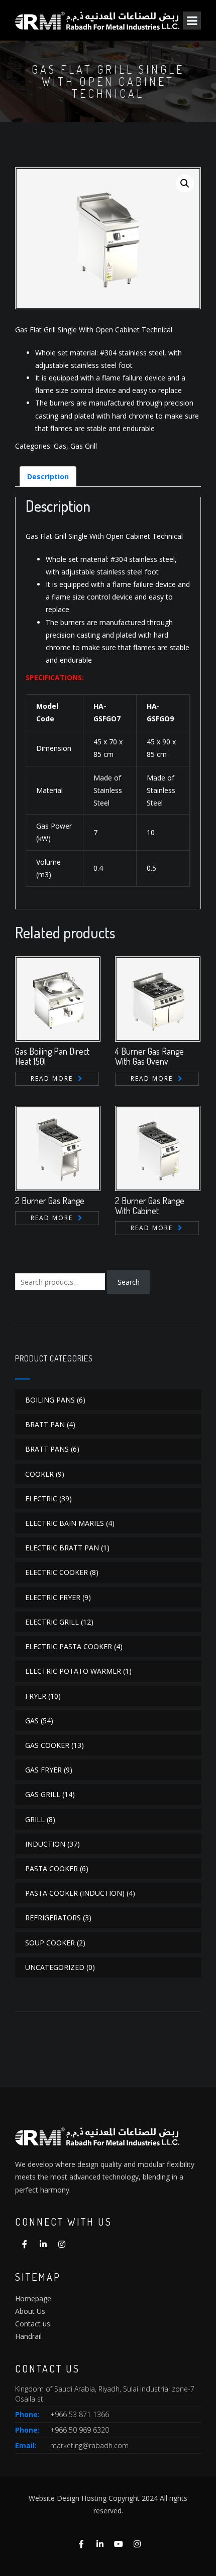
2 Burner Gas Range (50, 1201)
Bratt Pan (45, 1424)
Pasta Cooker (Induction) (75, 1893)
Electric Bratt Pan (62, 1548)
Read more (52, 1078)
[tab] (48, 476)
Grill (35, 1819)
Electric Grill (52, 1622)
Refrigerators (53, 1918)
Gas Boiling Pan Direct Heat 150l (52, 1056)
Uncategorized (55, 1967)
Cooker (39, 1474)
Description (48, 476)
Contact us (33, 2324)
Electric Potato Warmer (73, 1671)
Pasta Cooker (51, 1868)
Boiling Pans (50, 1400)
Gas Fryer (43, 1770)
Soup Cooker (50, 1943)
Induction (45, 1844)
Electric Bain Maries (65, 1523)
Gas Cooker (47, 1745)
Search (129, 1282)
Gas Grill (84, 446)
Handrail (28, 2336)
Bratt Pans (47, 1449)
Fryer (36, 1696)
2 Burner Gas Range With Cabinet (150, 1206)
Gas (60, 446)
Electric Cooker (57, 1572)
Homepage (33, 2299)
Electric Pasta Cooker (69, 1646)
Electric (41, 1499)
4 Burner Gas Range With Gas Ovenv (149, 1056)
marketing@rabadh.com (89, 2445)
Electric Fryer (53, 1597)
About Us (30, 2311)
